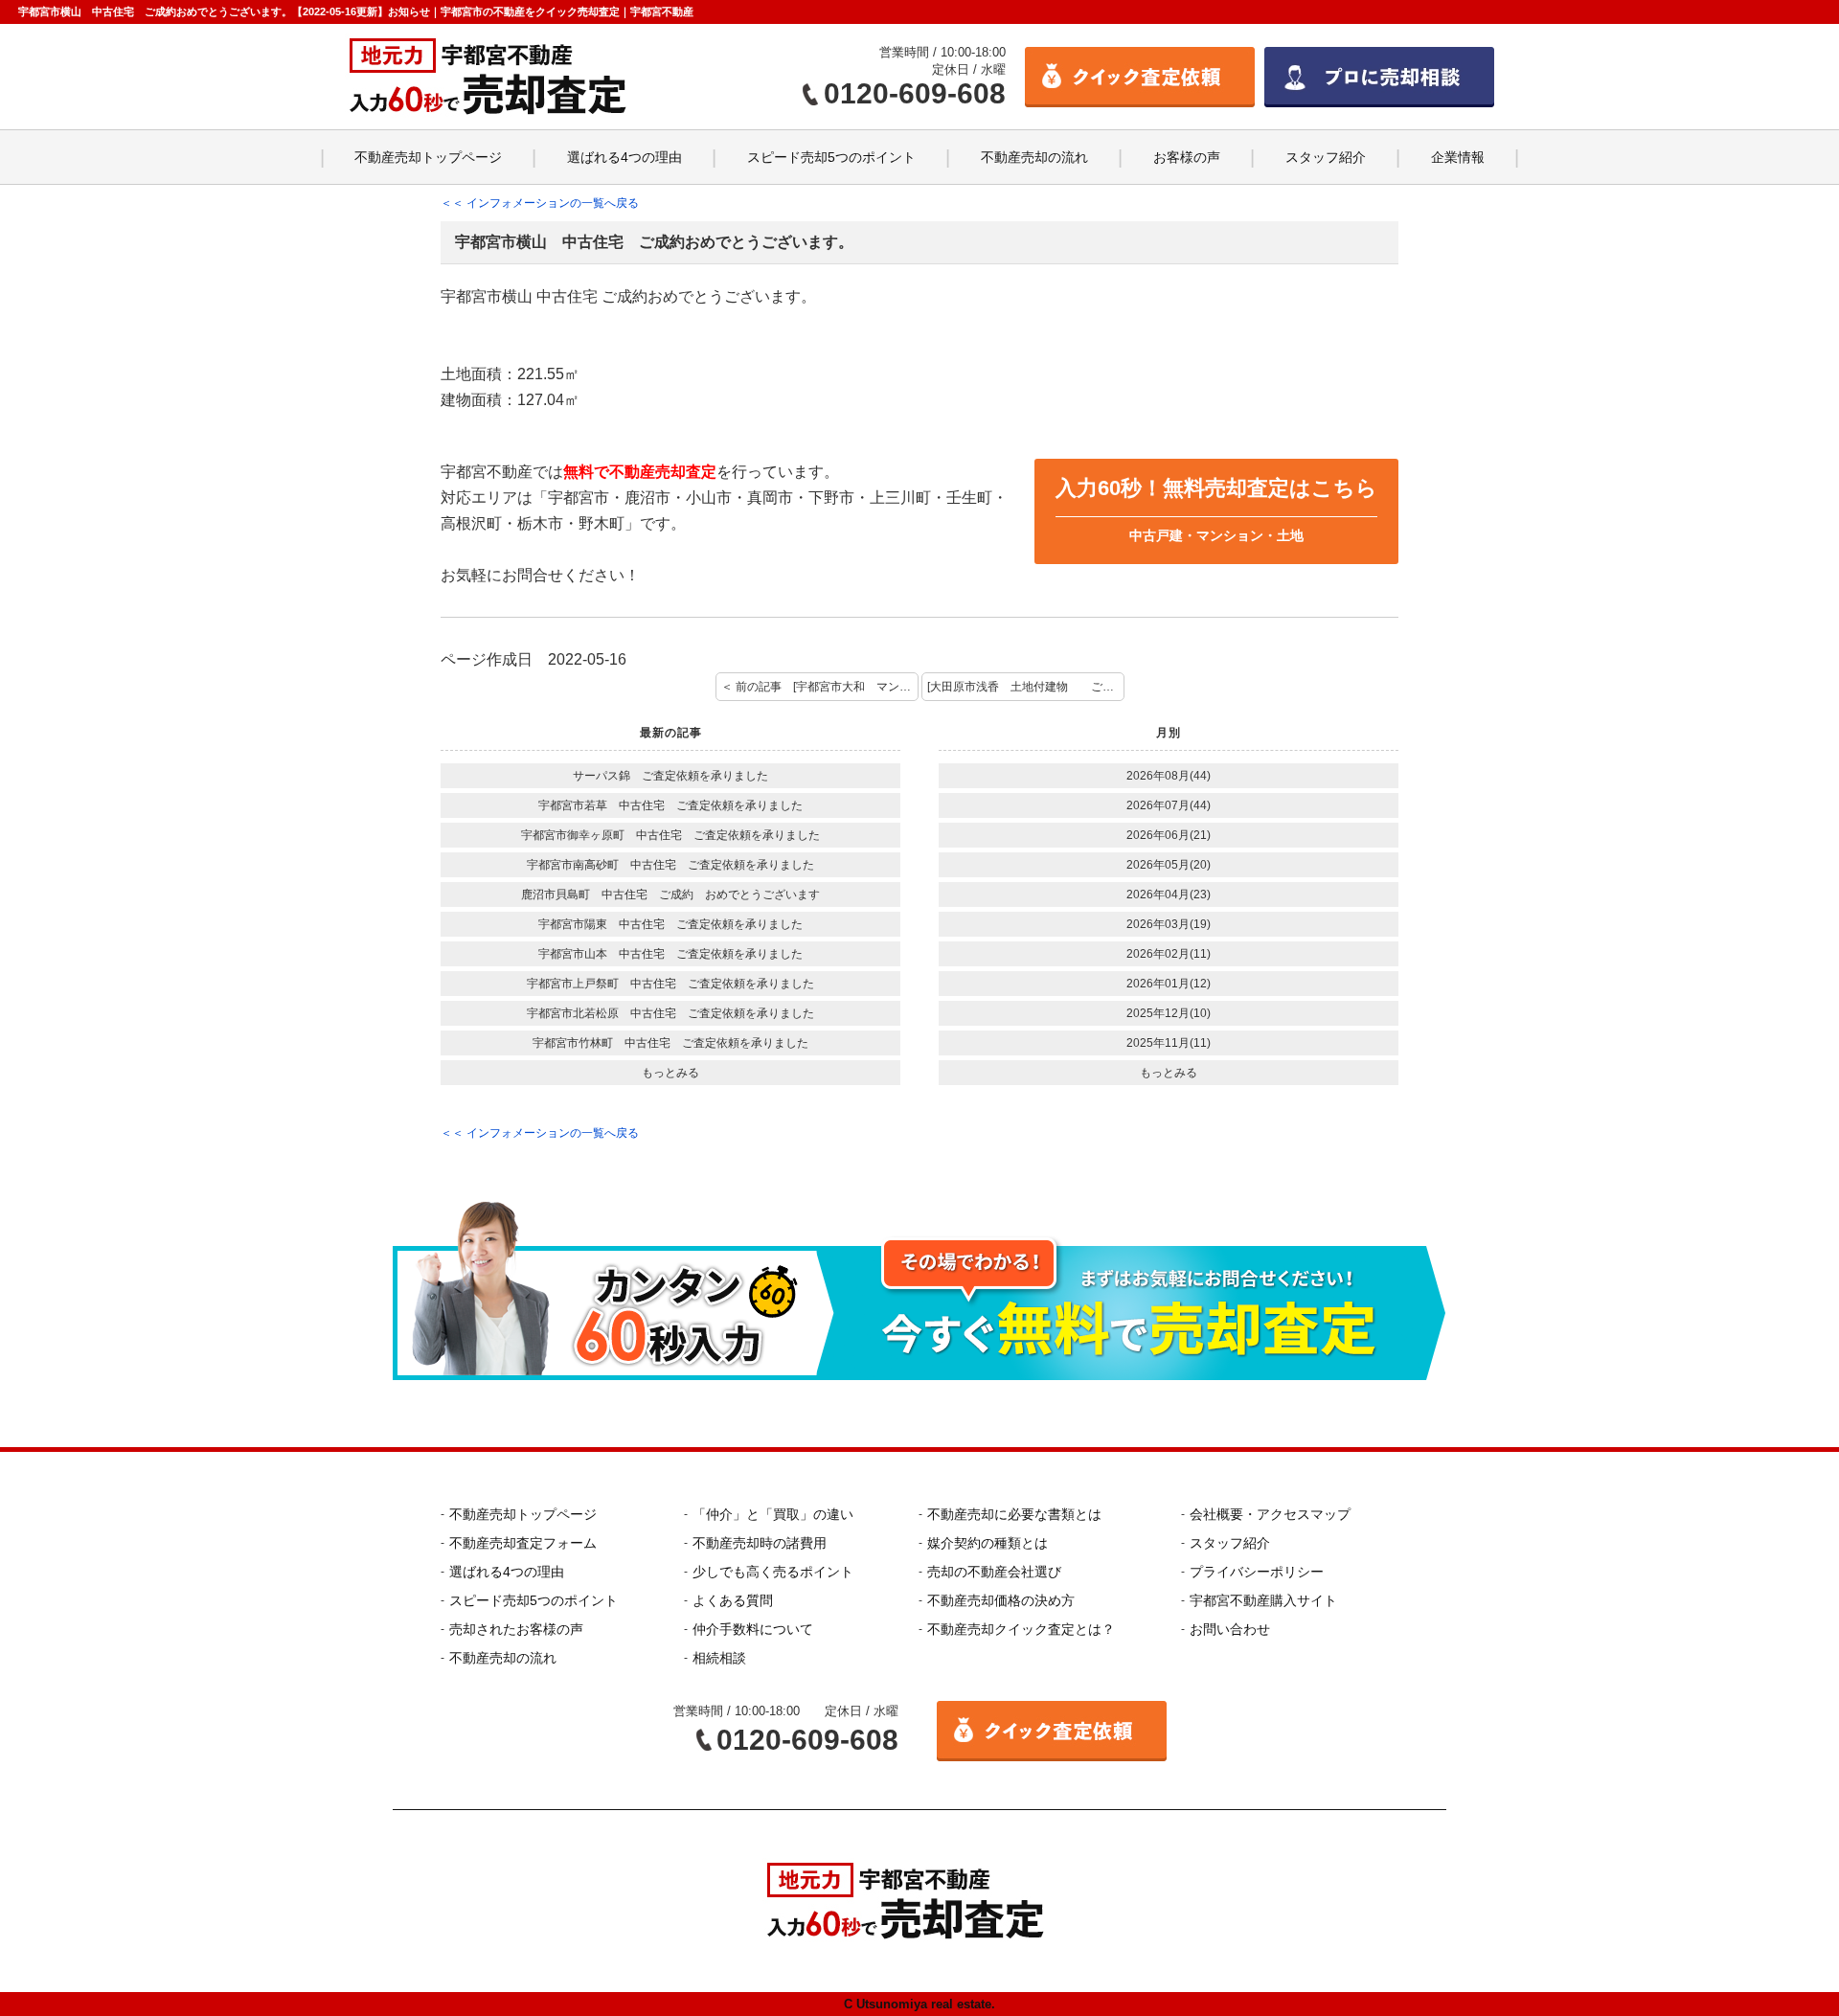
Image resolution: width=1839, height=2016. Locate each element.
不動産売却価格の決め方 (1001, 1600)
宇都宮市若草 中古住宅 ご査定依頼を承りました (670, 805)
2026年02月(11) (1169, 954)
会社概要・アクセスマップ (1270, 1514)
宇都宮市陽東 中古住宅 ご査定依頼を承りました (670, 924)
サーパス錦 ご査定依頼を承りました (670, 776)
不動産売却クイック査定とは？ (1021, 1629)
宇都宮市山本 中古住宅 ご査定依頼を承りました (670, 954)
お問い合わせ (1230, 1629)
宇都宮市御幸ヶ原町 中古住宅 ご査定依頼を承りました (670, 835)
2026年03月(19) (1169, 924)
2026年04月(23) (1169, 895)
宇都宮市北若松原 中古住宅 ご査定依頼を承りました (670, 1013)
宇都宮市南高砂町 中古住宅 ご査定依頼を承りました (670, 865)
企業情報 (1458, 157)
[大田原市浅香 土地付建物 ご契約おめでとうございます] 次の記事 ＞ (1026, 687)
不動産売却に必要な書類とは (1014, 1514)
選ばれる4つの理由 (624, 157)
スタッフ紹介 (1326, 157)
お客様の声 (1187, 157)
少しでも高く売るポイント (773, 1572)
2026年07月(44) (1169, 805)
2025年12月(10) (1169, 1013)
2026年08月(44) (1169, 776)
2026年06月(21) (1169, 835)
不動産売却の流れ (1034, 157)
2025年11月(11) (1169, 1043)
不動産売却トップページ (428, 157)
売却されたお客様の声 (516, 1629)
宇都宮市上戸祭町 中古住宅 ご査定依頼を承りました (670, 984)
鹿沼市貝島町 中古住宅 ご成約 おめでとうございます (670, 895)
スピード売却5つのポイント (831, 157)
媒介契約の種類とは (988, 1543)
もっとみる (670, 1073)
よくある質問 (733, 1600)
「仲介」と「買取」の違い (773, 1514)
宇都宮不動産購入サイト (1263, 1600)
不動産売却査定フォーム (523, 1543)
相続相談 (719, 1658)
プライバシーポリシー (1257, 1572)
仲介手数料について (753, 1629)
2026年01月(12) (1169, 984)
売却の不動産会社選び (994, 1572)
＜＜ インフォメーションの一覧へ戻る (540, 203)
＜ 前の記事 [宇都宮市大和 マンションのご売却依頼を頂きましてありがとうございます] (820, 687)
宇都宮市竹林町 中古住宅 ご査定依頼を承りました (670, 1043)
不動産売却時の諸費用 (760, 1543)
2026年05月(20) (1169, 865)
